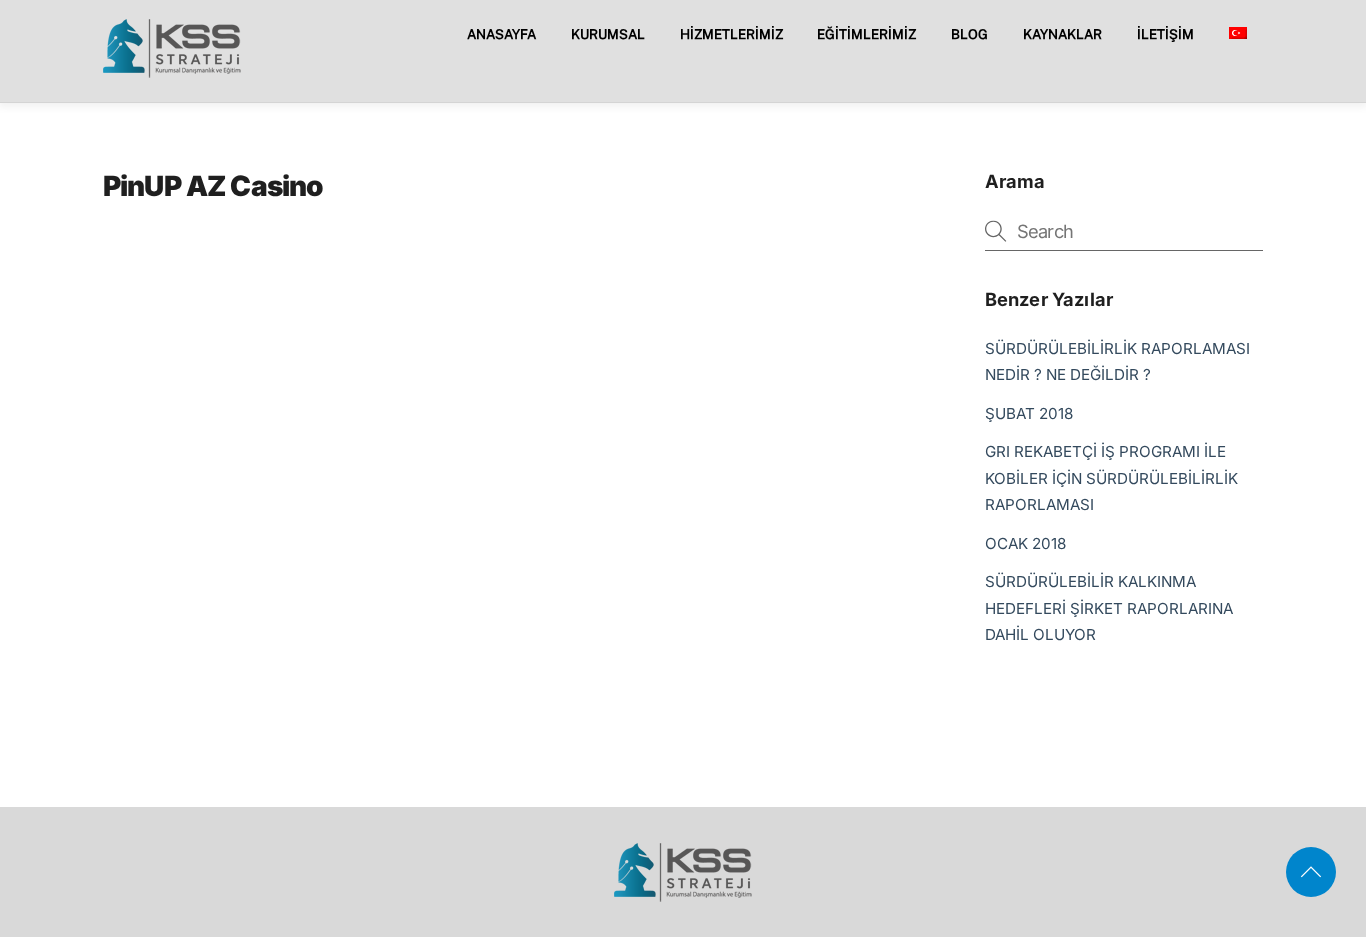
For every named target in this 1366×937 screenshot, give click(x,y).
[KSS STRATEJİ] (172, 70)
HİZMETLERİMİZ (731, 34)
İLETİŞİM (1165, 34)
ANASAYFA (501, 34)
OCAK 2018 (1025, 543)
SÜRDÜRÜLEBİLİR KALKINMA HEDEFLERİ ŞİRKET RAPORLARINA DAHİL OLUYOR (1109, 608)
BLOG (969, 34)
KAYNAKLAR (1062, 34)
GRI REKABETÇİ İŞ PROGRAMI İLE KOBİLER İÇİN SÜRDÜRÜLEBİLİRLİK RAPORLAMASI (1111, 478)
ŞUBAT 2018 (1029, 413)
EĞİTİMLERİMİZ (866, 34)
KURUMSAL (608, 34)
